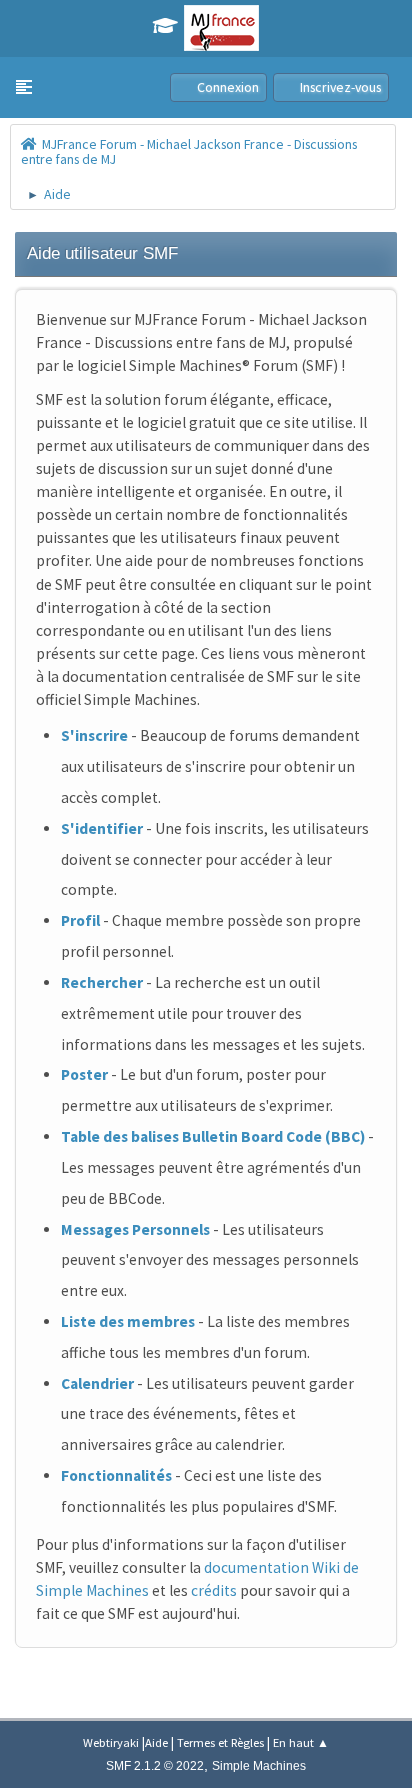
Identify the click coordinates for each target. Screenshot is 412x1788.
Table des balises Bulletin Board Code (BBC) (213, 1136)
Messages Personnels (135, 1229)
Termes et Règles (220, 1742)
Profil (80, 920)
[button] (24, 87)
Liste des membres (128, 1321)
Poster (84, 1074)
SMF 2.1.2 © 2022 (155, 1766)
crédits (214, 1590)
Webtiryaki (111, 1742)
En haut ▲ (301, 1742)
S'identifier (102, 828)
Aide (156, 1742)
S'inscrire (94, 735)
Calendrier (97, 1383)
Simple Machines (259, 1766)
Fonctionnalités (116, 1475)
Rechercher (102, 982)
